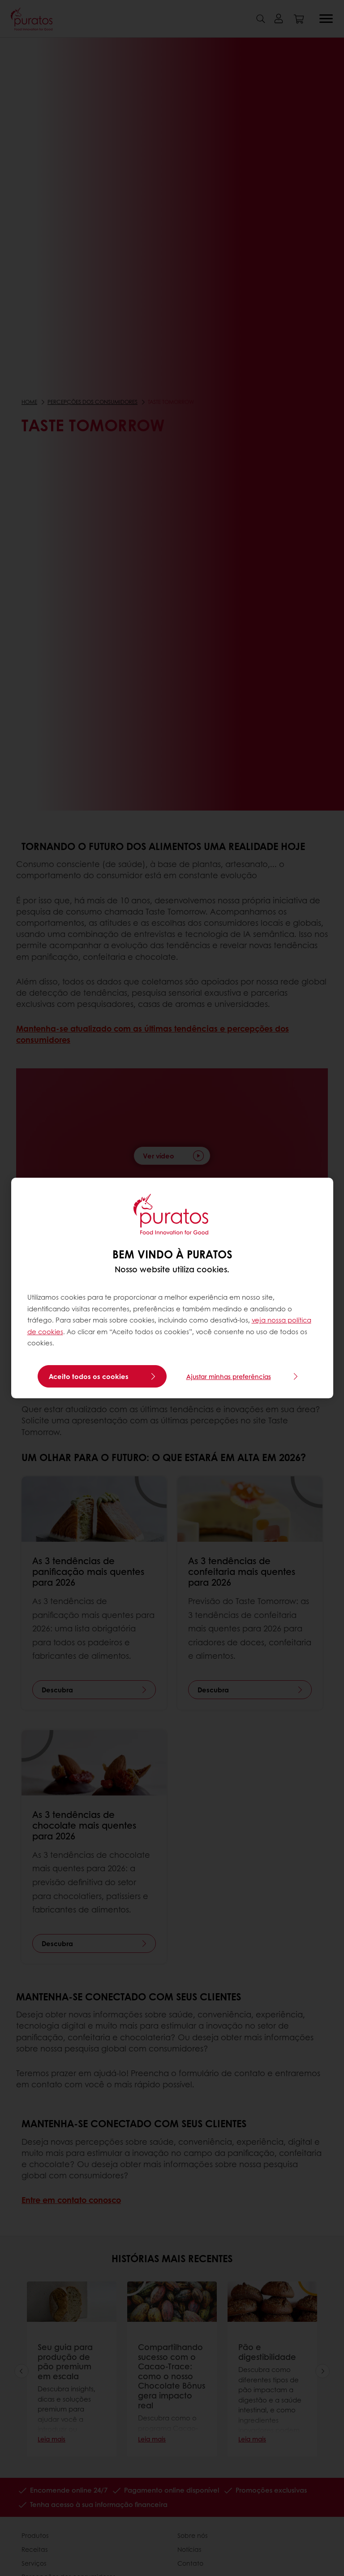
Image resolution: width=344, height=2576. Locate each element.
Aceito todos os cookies (89, 1376)
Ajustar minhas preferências (229, 1376)
